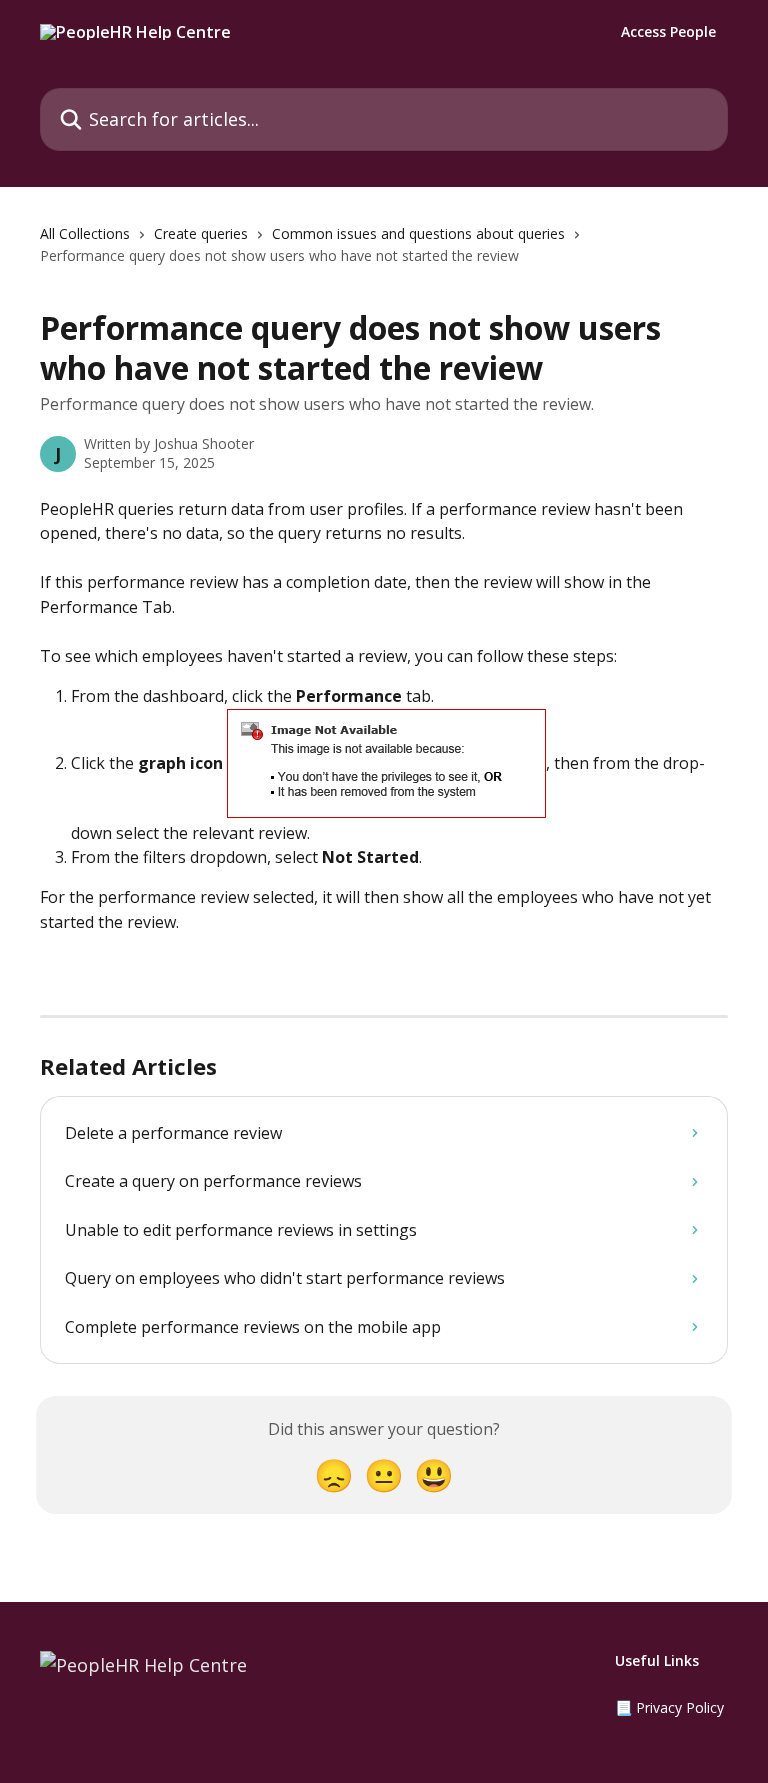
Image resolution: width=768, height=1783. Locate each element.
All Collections (85, 233)
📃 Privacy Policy (669, 1707)
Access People (668, 32)
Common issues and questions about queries (418, 233)
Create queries (201, 233)
